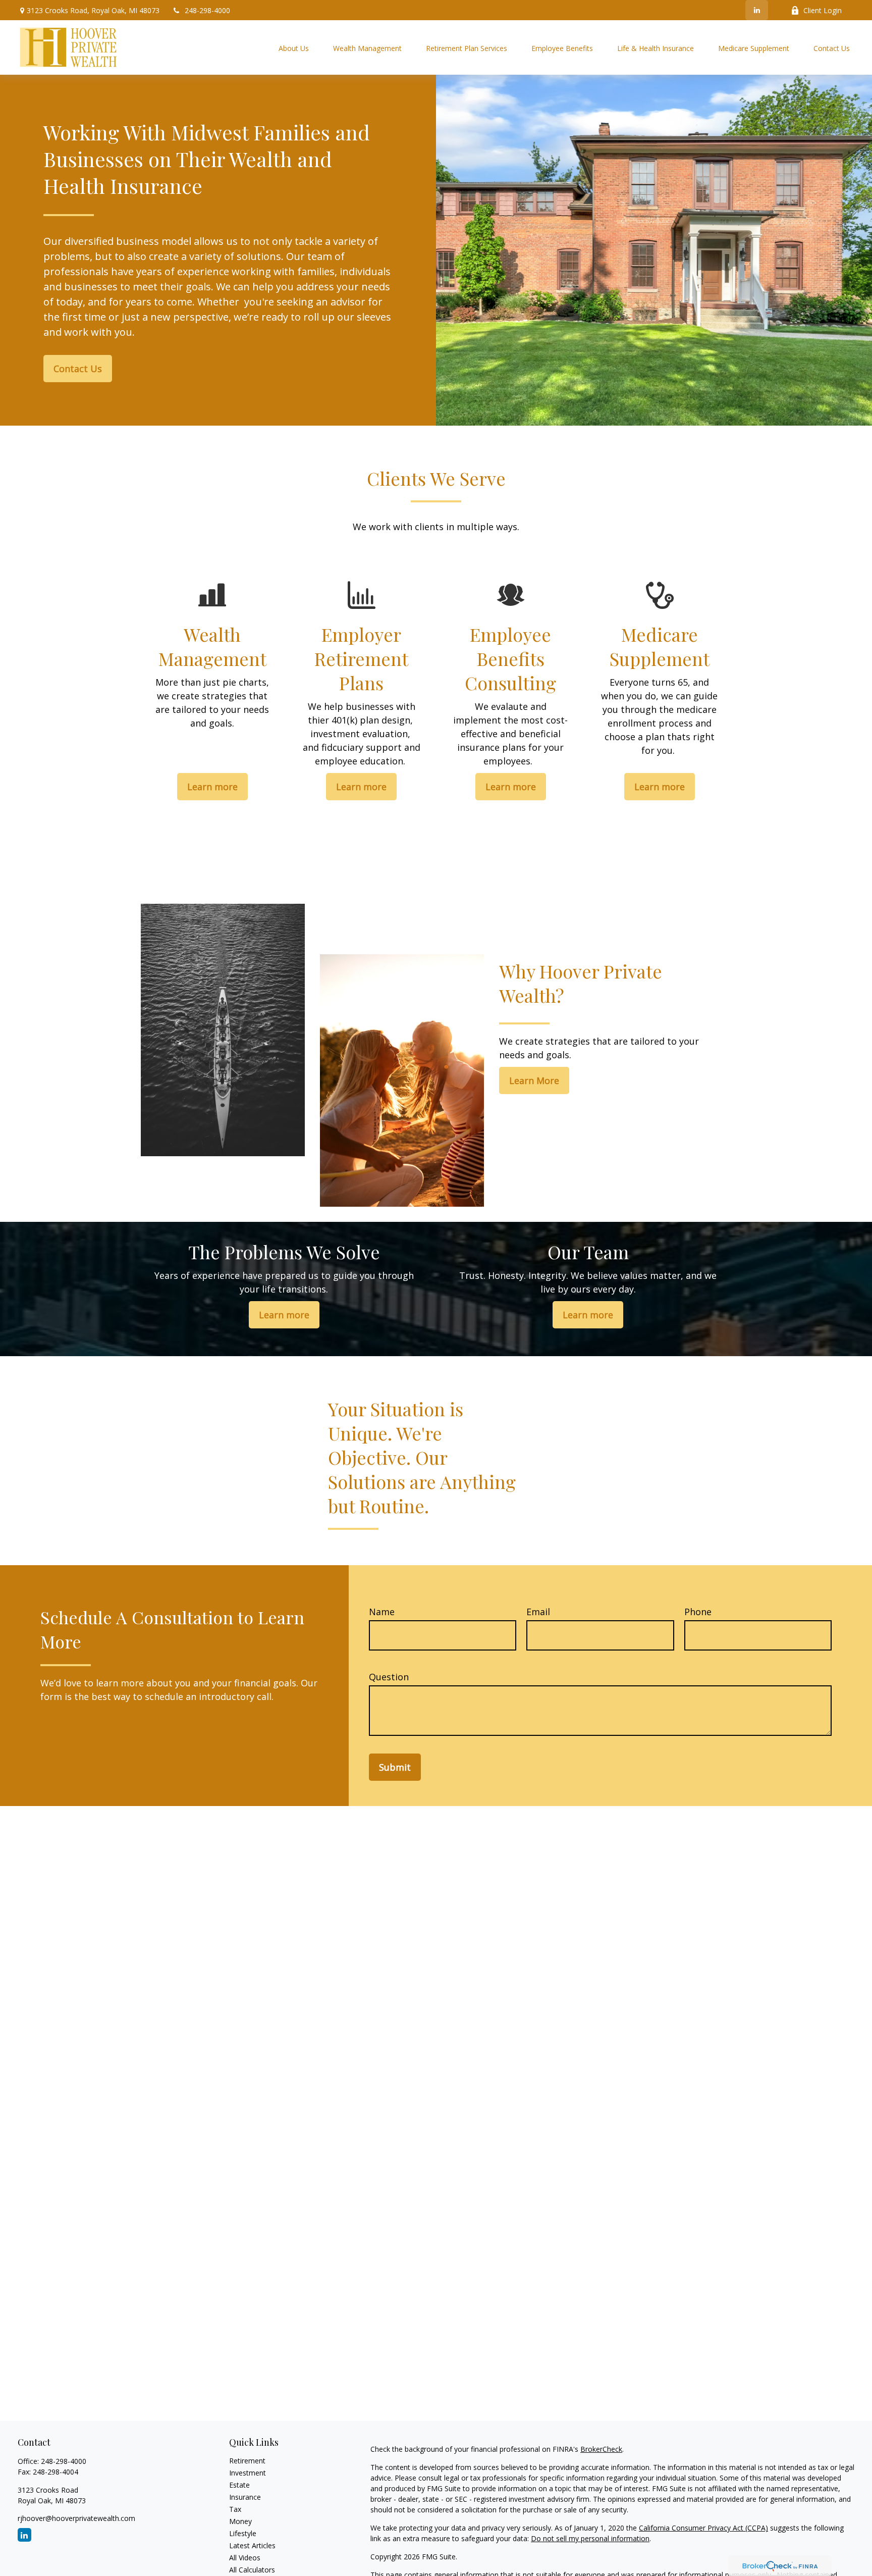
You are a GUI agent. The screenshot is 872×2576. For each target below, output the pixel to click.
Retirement (247, 2461)
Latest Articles (252, 2545)
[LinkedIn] (757, 10)
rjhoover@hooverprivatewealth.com (76, 2518)
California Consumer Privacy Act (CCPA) (703, 2528)
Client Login (823, 10)
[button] (294, 48)
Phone (698, 1612)
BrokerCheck (601, 2449)
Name (382, 1612)
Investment (248, 2473)
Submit (395, 1767)
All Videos (245, 2558)
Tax (235, 2509)
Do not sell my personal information (590, 2538)
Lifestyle (243, 2533)
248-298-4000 (207, 10)
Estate (239, 2485)
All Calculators (252, 2570)
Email (538, 1612)
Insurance (245, 2497)
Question (389, 1677)
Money (240, 2521)
